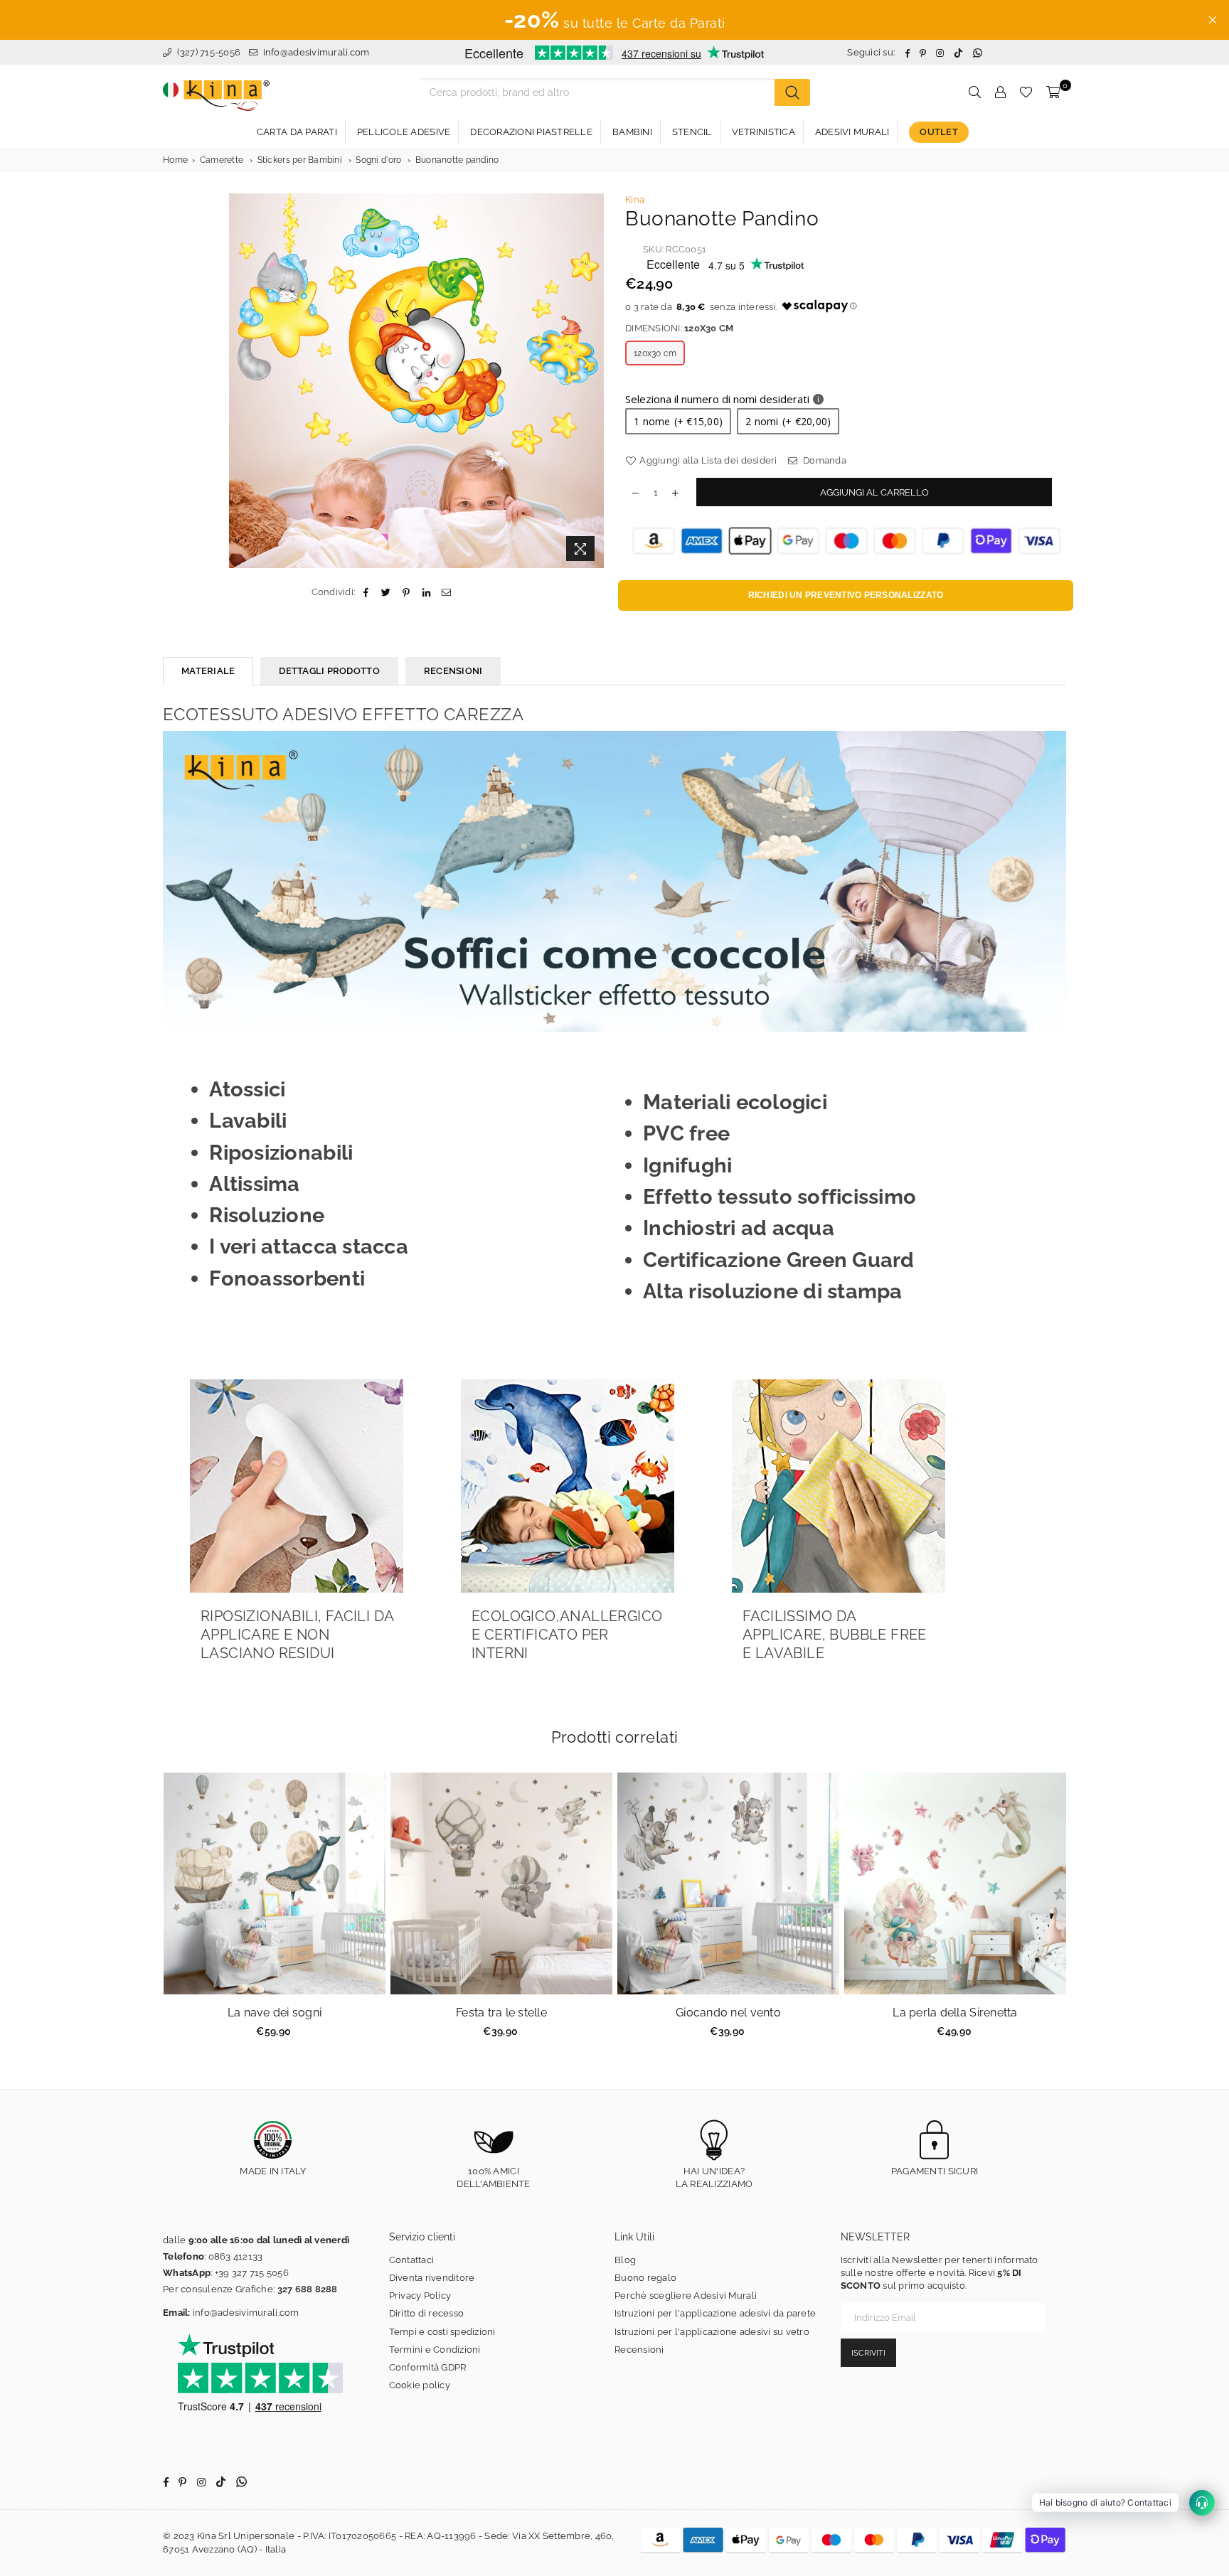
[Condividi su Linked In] (426, 592)
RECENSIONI (453, 671)
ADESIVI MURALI (852, 132)
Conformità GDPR (428, 2367)
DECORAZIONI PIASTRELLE (531, 132)
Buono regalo (645, 2278)
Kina (635, 199)
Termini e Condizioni (435, 2350)
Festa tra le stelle (501, 2013)
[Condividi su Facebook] (366, 592)
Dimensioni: (679, 328)
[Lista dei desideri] (1026, 92)
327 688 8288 (308, 2289)
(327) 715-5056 (207, 52)
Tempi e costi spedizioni (442, 2332)
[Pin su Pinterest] (406, 592)
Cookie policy (420, 2385)
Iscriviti (868, 2353)
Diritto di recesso (427, 2313)
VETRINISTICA (764, 132)
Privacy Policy (420, 2296)
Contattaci (412, 2260)
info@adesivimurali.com (316, 52)
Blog (625, 2260)
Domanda (824, 460)
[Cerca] (792, 92)
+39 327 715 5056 (252, 2273)
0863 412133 (236, 2256)
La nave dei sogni (275, 2013)
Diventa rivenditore (432, 2278)
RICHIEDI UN (846, 595)
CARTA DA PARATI (297, 132)
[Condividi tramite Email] (446, 592)
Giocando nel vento (728, 2013)
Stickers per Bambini (300, 160)
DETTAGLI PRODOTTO (329, 671)
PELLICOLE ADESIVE (404, 132)
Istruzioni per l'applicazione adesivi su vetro (712, 2332)
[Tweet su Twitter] (387, 592)
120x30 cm (655, 353)
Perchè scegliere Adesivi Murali (686, 2296)
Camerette (222, 160)
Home (175, 160)
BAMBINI (632, 132)
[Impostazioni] (1000, 92)
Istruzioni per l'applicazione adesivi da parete (715, 2313)
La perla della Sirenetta (955, 2013)
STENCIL (692, 132)
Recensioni (639, 2350)
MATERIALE (208, 671)
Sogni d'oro (378, 160)
